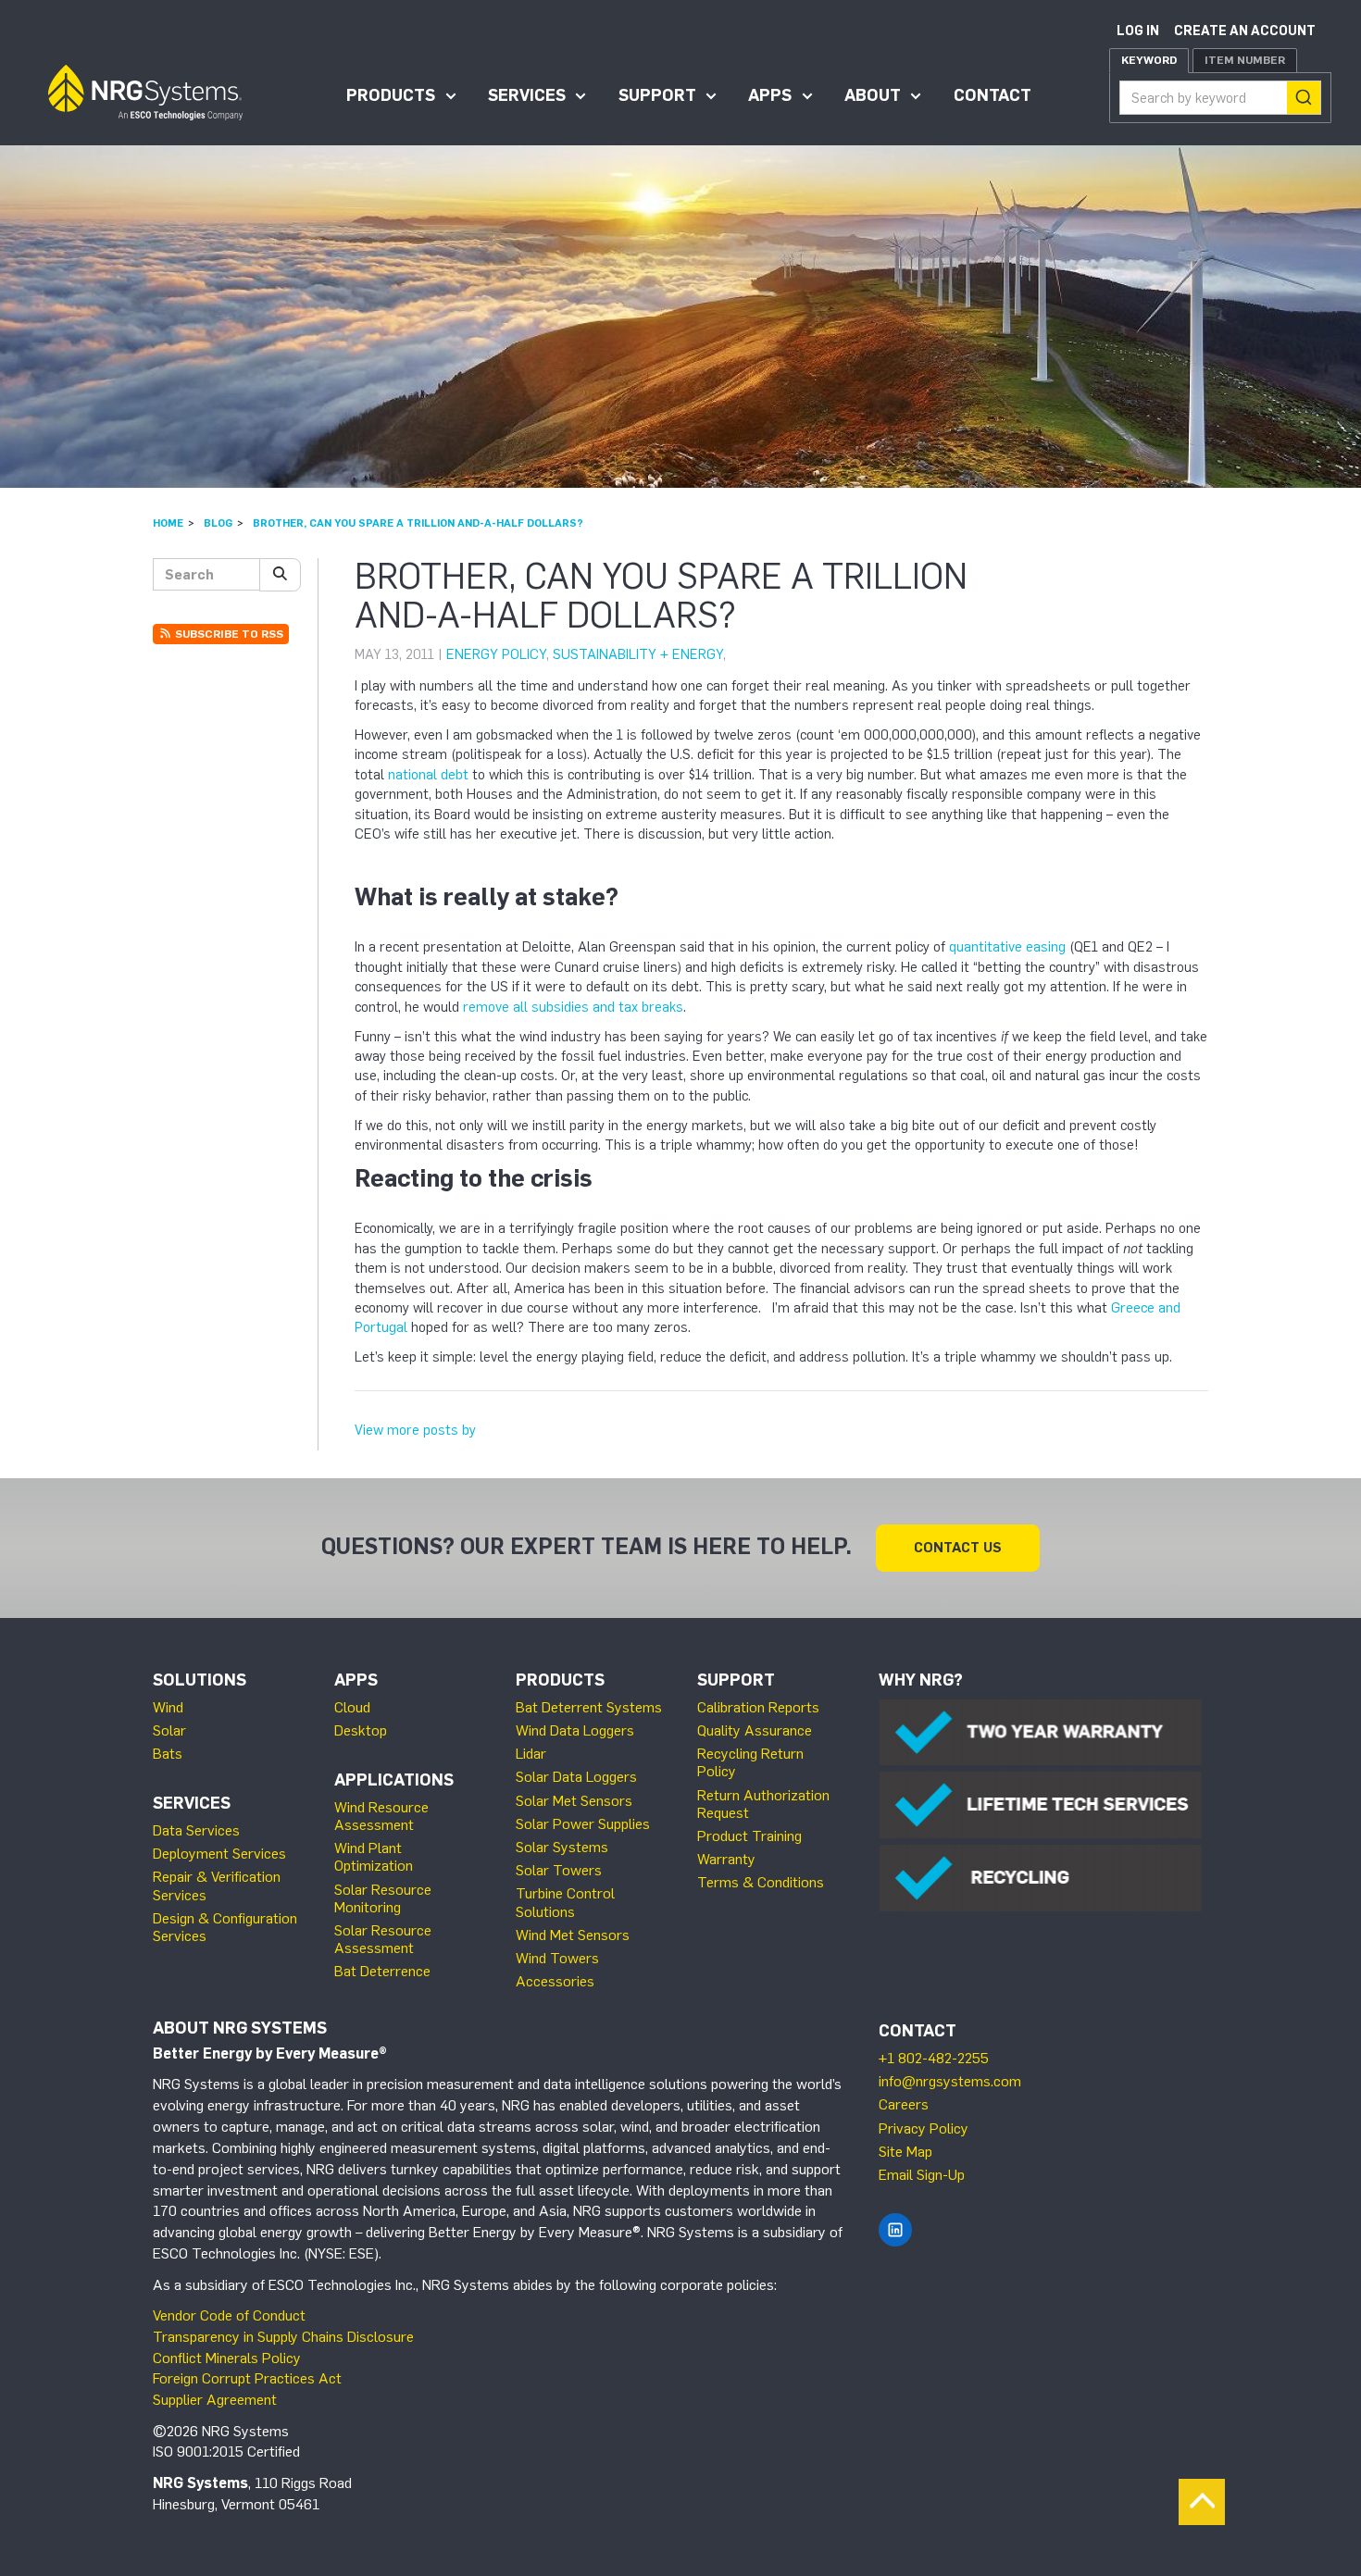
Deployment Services (219, 1854)
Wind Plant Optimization (374, 1857)
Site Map (905, 2152)
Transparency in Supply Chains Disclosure (283, 2337)
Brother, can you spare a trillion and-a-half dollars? (418, 523)
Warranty (726, 1859)
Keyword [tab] (1149, 60)
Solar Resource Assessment (383, 1939)
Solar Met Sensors (574, 1801)
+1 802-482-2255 (934, 2058)
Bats (168, 1754)
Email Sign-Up (922, 2175)
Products (391, 95)
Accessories (555, 1981)
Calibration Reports (758, 1707)
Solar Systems (562, 1847)
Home (168, 523)
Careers (904, 2104)
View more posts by (415, 1430)
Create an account (1245, 31)
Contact (993, 95)
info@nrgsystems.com (950, 2081)
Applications (394, 1780)
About (873, 95)
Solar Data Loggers (576, 1777)
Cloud (352, 1707)
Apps (770, 95)
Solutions (200, 1680)
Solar (169, 1730)
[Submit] (1304, 98)
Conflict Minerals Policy (227, 2358)
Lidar (531, 1754)
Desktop (361, 1730)
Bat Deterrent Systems (589, 1707)
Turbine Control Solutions (565, 1902)
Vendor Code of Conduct (229, 2315)
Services (527, 95)
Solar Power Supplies (583, 1824)
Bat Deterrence (382, 1971)
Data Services (196, 1830)
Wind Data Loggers (575, 1730)
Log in (1138, 31)
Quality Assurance (755, 1730)
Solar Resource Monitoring (383, 1898)
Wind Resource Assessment (381, 1816)
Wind (168, 1707)
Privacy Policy (924, 2128)
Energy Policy (496, 654)
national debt (428, 775)
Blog (218, 523)
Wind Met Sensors (573, 1935)
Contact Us (958, 1548)
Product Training (749, 1836)
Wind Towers (557, 1958)
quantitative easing (1007, 947)
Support (657, 95)
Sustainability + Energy (638, 654)
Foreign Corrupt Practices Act (247, 2378)
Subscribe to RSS (228, 634)
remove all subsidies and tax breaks (573, 1007)
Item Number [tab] (1245, 60)
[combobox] (1220, 98)
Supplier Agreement (215, 2400)
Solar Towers (559, 1870)
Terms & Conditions (761, 1882)
